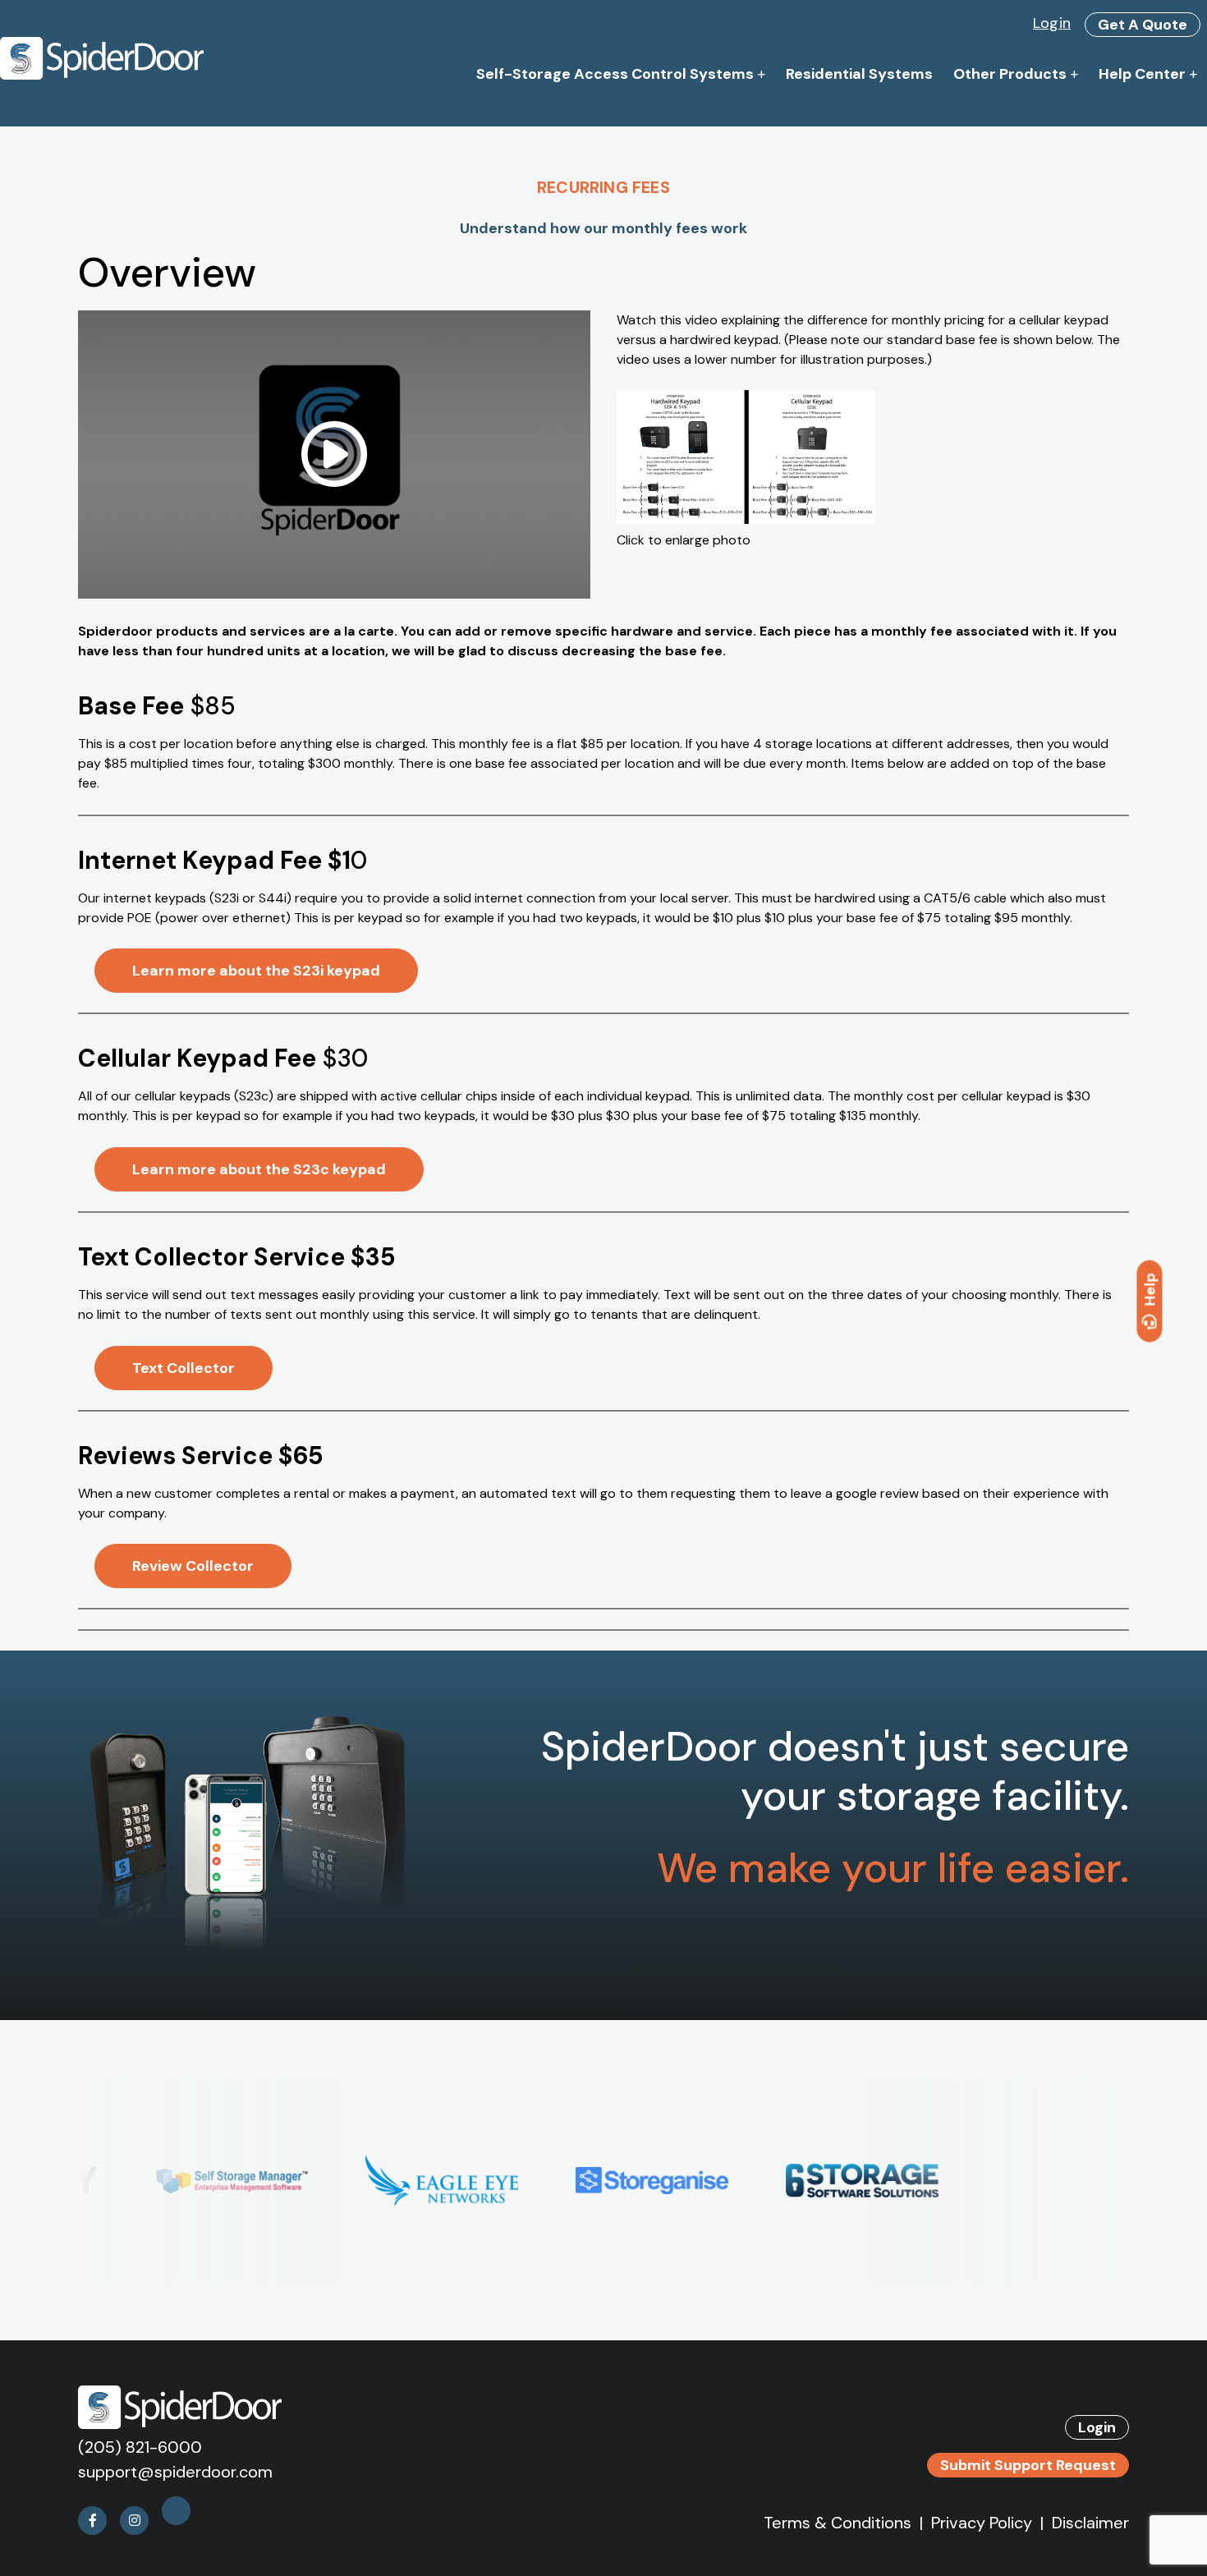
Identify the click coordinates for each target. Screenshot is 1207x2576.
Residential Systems (859, 74)
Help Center (1142, 74)
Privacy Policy (982, 2523)
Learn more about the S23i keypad (256, 971)
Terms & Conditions (838, 2523)
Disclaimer (1090, 2523)
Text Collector (184, 1368)
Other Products (1010, 74)
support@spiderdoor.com (175, 2472)
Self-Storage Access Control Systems (615, 74)
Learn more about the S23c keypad (259, 1169)
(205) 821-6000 (140, 2447)
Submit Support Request (1028, 2465)
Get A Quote (1143, 25)
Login (1052, 23)
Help (1150, 1289)
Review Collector (193, 1566)
